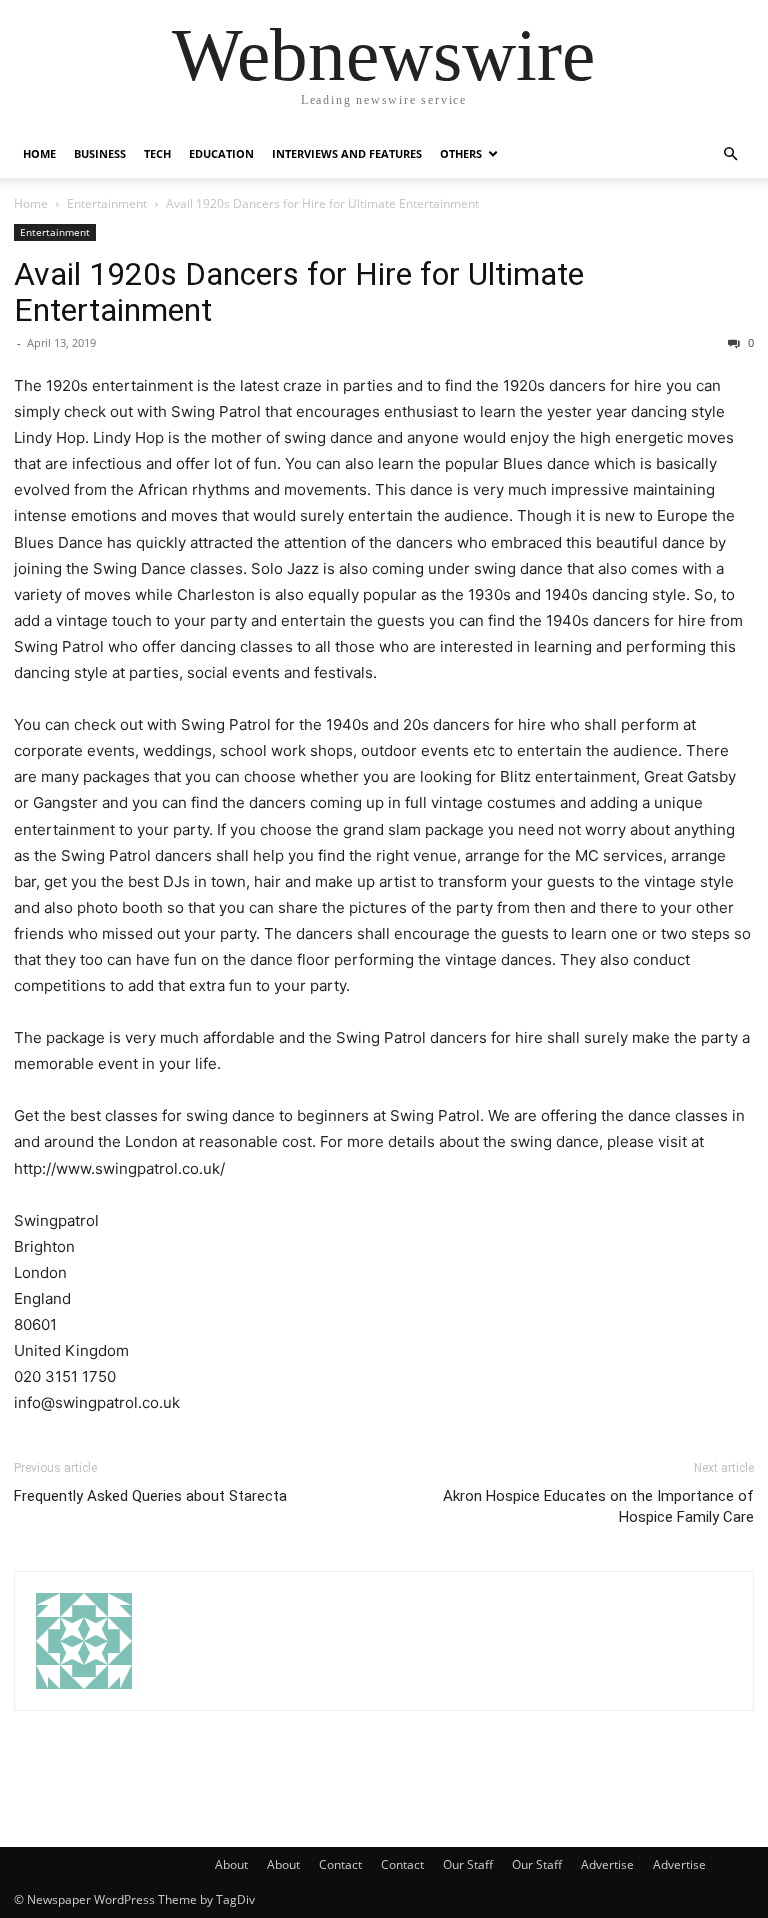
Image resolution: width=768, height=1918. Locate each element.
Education (221, 153)
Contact (340, 1864)
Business (100, 153)
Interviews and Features (347, 153)
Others (461, 153)
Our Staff (468, 1864)
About (231, 1864)
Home (39, 153)
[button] (730, 154)
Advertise (607, 1864)
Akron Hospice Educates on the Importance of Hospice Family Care (598, 1506)
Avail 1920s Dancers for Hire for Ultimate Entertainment (299, 292)
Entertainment (107, 203)
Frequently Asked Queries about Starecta (150, 1496)
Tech (157, 153)
